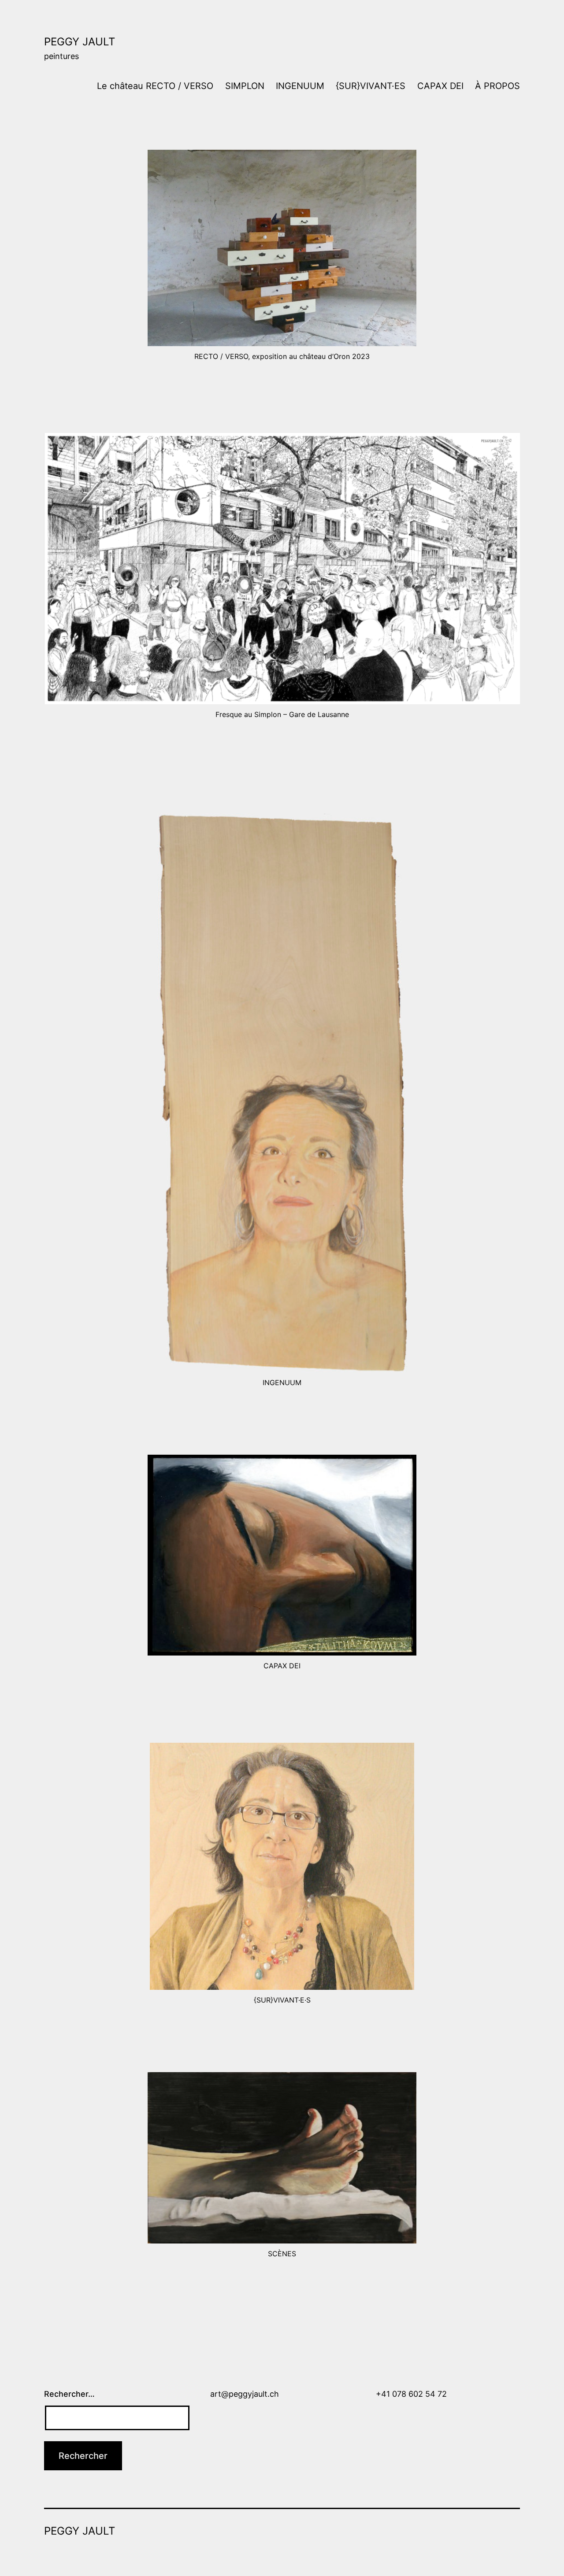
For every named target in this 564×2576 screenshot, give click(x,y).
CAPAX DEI (440, 86)
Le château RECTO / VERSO (155, 86)
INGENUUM (300, 86)
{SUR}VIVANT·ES (371, 86)
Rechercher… (69, 2394)
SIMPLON (245, 86)
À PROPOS (497, 86)
